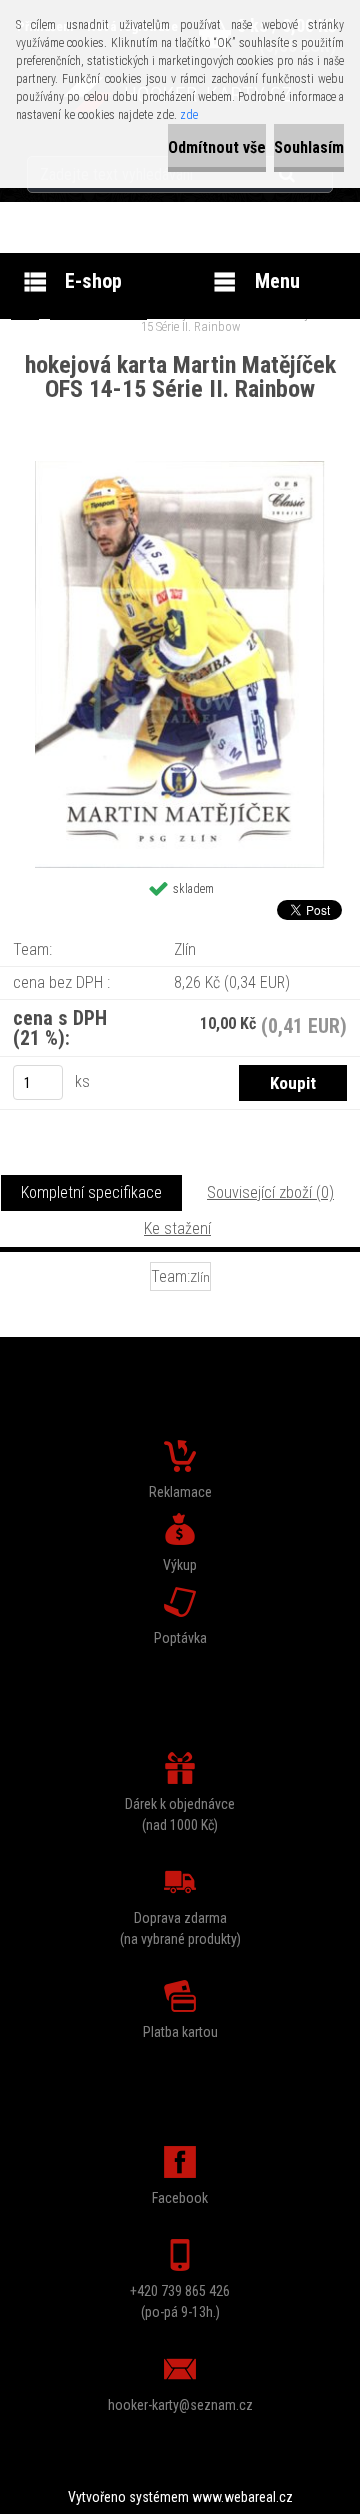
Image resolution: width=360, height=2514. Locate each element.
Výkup (180, 1565)
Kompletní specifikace (91, 1192)
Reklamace (180, 1492)
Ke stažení (177, 1228)
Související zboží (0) (270, 1192)
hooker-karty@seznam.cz (180, 2405)
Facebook (180, 2198)
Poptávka (180, 1638)
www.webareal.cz (242, 2497)
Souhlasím (309, 147)
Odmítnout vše (217, 147)
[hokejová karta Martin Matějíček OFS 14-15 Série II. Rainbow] (180, 468)
